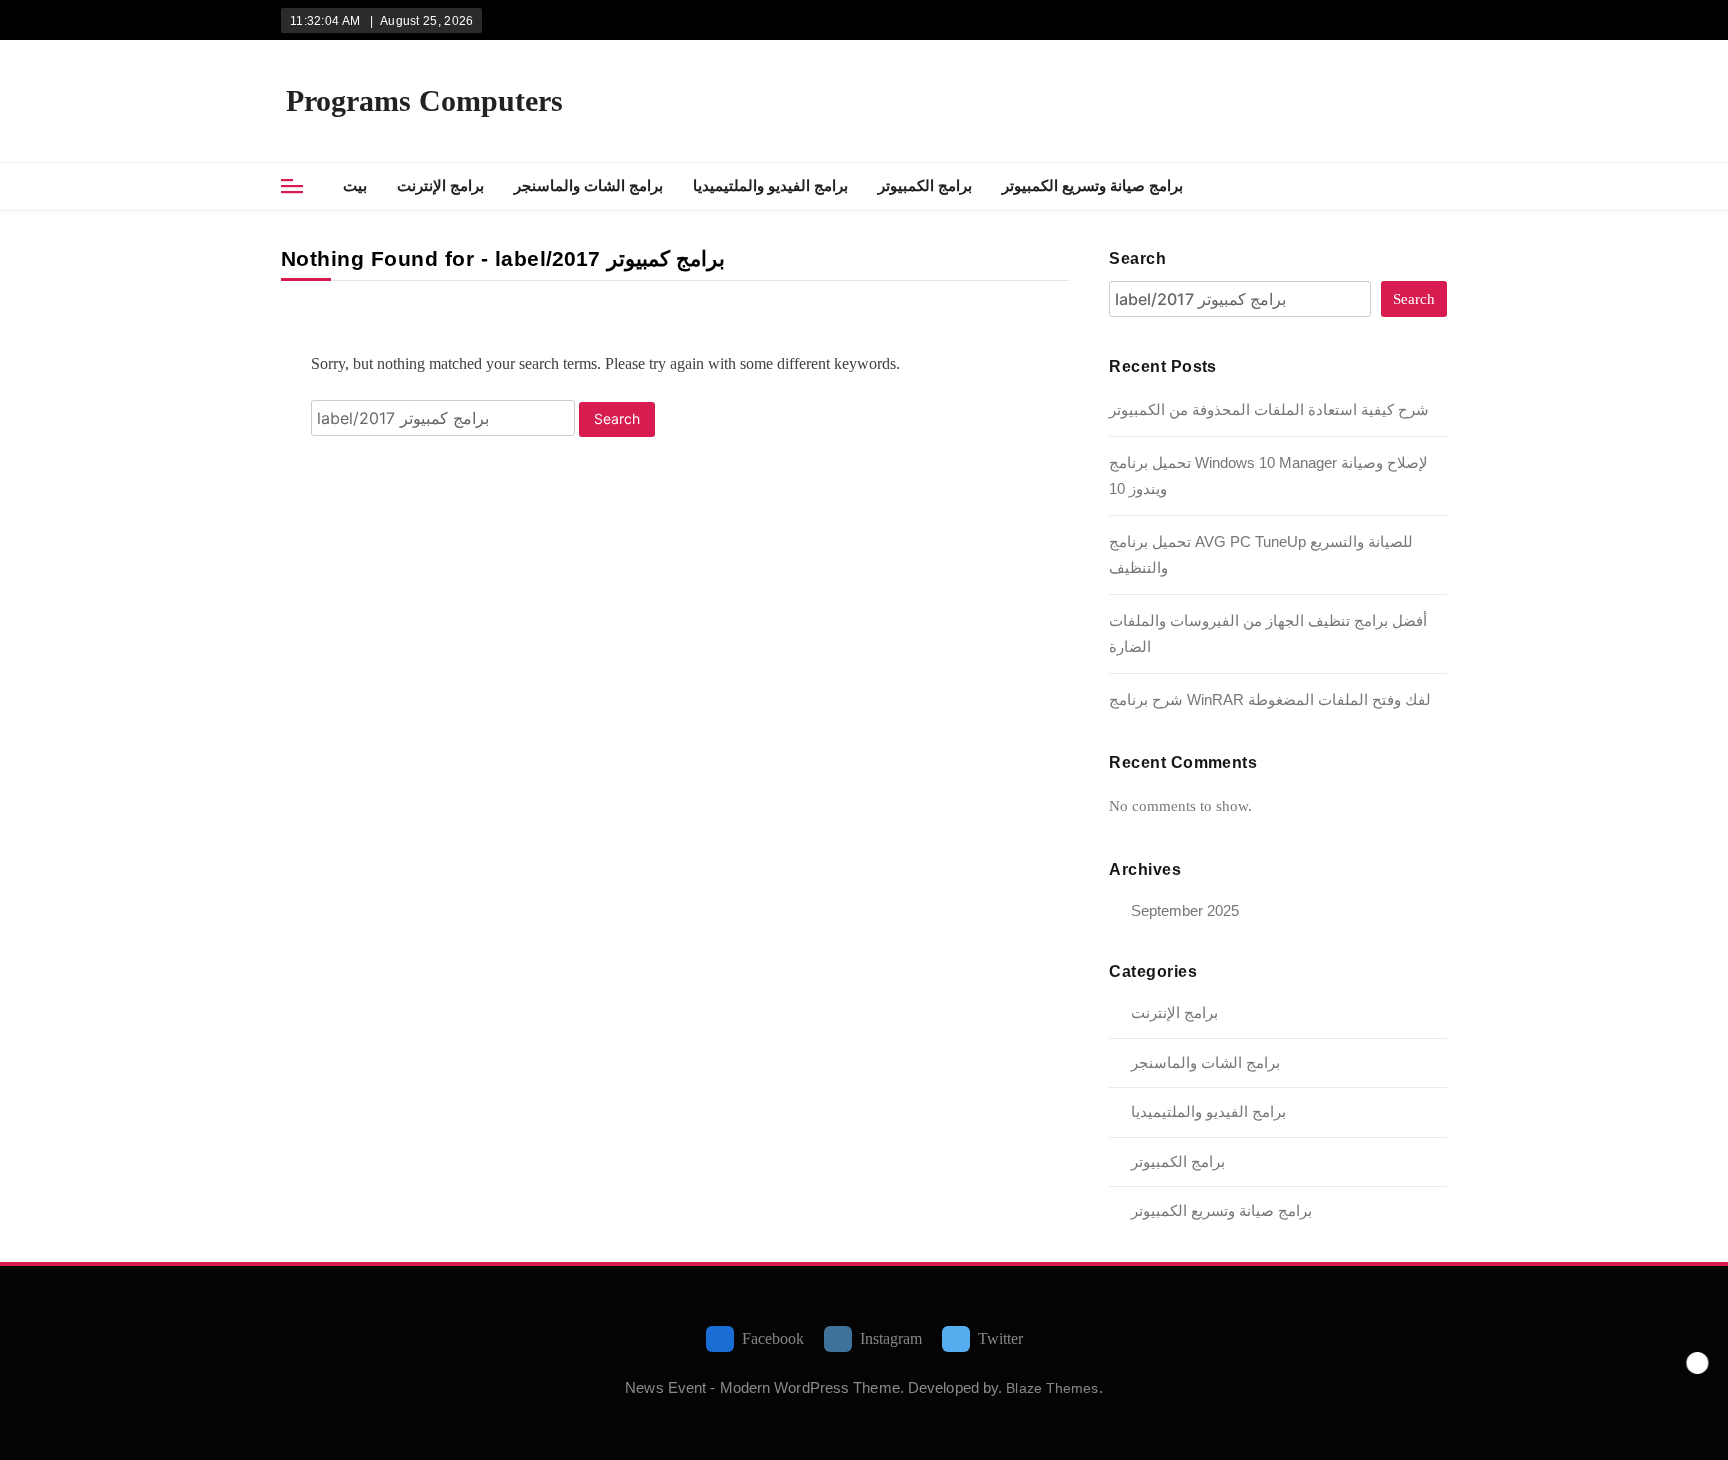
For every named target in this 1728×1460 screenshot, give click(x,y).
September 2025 (1185, 910)
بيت (355, 185)
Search (1137, 258)
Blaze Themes (1052, 1388)
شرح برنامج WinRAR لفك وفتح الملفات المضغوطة (1270, 699)
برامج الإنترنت (440, 185)
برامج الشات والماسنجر (588, 185)
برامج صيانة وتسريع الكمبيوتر (1092, 185)
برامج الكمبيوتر (925, 185)
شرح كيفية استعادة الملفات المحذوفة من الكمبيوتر (1269, 409)
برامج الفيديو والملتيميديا (770, 185)
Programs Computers (424, 100)
